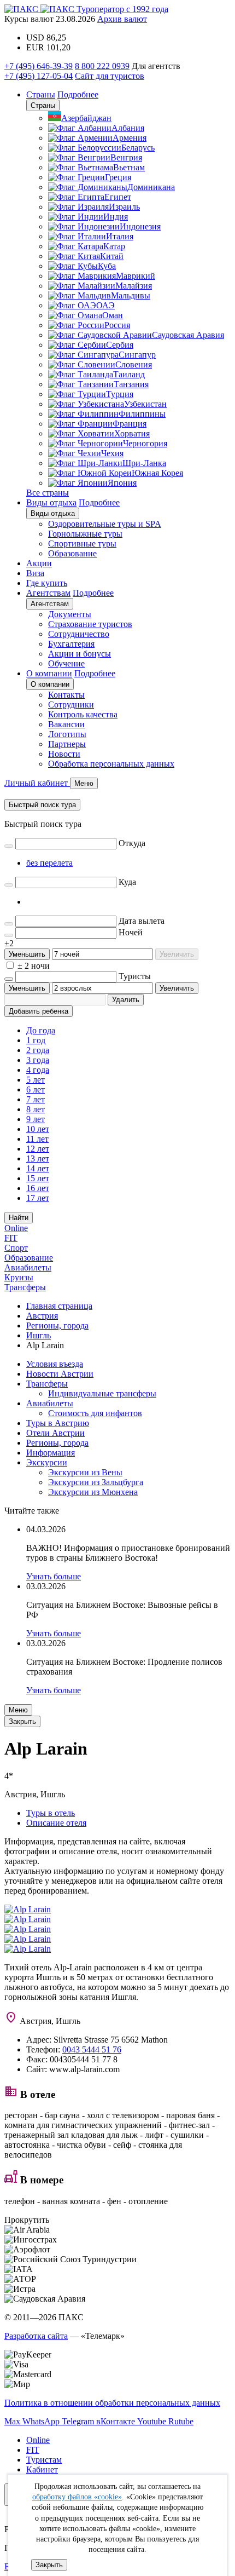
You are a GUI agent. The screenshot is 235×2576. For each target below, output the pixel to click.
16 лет (38, 1188)
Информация (51, 1453)
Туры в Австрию (58, 1423)
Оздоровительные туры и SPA (105, 524)
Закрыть (49, 2565)
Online (16, 1228)
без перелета (49, 863)
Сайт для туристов (110, 76)
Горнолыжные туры (85, 534)
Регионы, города (57, 1443)
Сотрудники (71, 705)
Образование (72, 553)
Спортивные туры (82, 544)
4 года (38, 1070)
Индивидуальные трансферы (102, 1393)
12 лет (38, 1149)
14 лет (38, 1168)
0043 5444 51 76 (92, 2049)
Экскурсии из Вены (85, 1472)
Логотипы (67, 734)
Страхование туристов (90, 624)
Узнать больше (54, 1576)
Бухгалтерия (71, 644)
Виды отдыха (51, 502)
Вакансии (66, 724)
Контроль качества (83, 714)
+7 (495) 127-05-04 (39, 76)
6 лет (36, 1089)
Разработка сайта (36, 2336)
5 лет (36, 1080)
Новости (64, 754)
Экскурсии (47, 1462)
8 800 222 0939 (102, 66)
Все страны (48, 493)
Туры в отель (51, 1813)
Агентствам (48, 593)
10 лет (38, 1129)
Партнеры (67, 744)
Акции (39, 563)
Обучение (66, 663)
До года (41, 1030)
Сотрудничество (79, 634)
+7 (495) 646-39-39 (39, 66)
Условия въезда (55, 1364)
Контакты (66, 695)
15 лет (38, 1178)
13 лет (38, 1158)
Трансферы (25, 1287)
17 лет (38, 1198)
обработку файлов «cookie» (77, 2497)
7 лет (36, 1099)
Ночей (131, 932)
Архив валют (122, 19)
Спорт (16, 1248)
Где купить (47, 583)
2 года (38, 1050)
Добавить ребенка (39, 1011)
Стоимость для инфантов (95, 1413)
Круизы (19, 1277)
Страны (41, 94)
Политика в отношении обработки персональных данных (112, 2403)
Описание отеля (56, 1823)
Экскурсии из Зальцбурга (96, 1482)
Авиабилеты (28, 1267)
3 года (38, 1060)
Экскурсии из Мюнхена (93, 1492)
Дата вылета (142, 921)
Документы (70, 614)
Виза (35, 573)
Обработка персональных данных (111, 764)
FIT (11, 1238)
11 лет (37, 1139)
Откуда (132, 843)
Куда (127, 882)
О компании (49, 673)
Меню (18, 1710)
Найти (19, 1218)
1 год (36, 1040)
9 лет (36, 1119)
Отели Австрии (55, 1433)
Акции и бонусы (80, 654)
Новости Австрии (60, 1374)
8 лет (36, 1109)
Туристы (135, 976)
